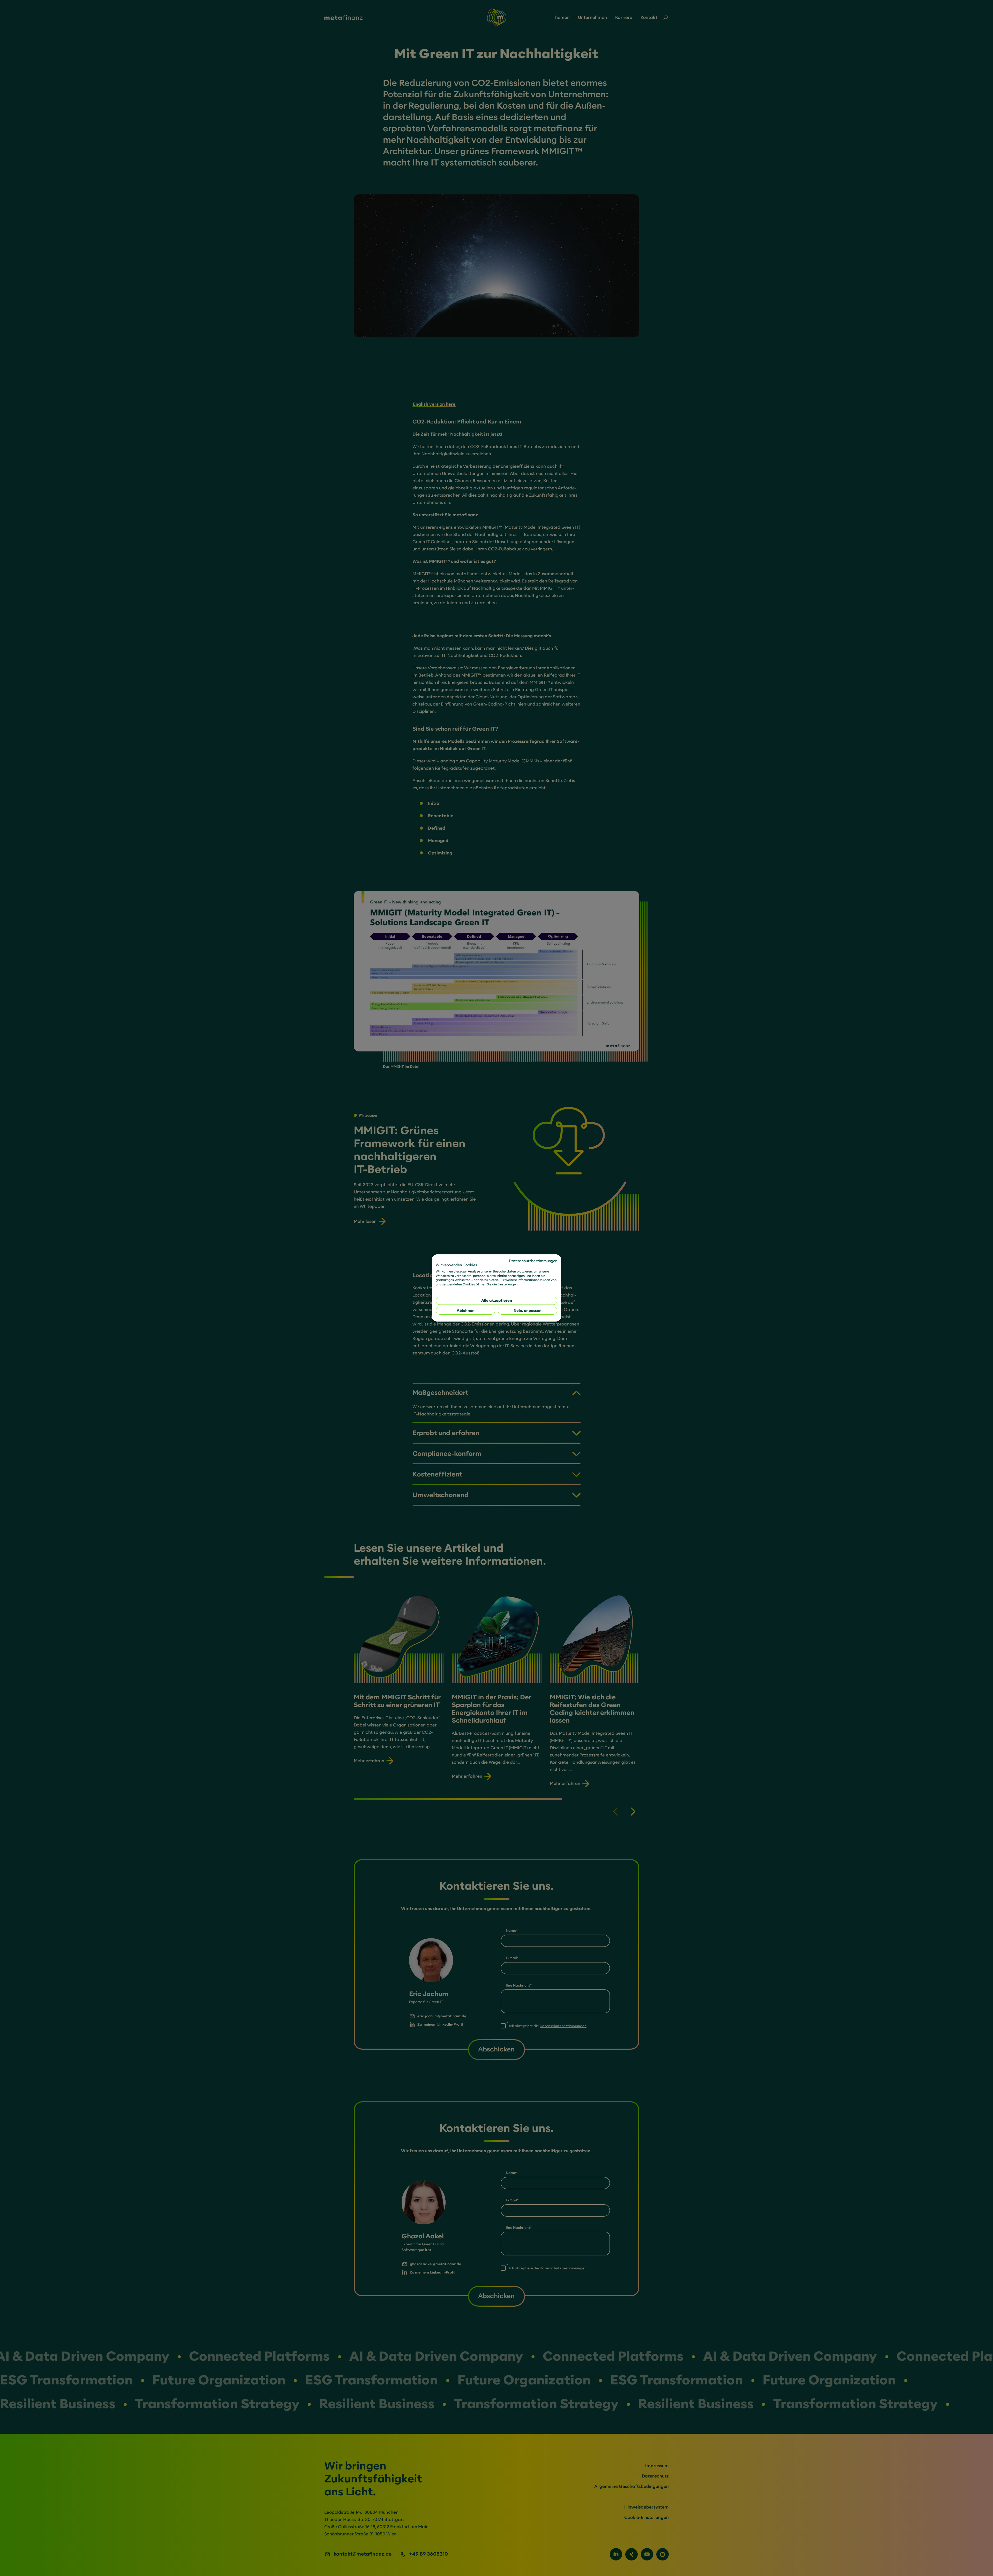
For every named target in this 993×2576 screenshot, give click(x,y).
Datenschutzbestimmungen (533, 1261)
